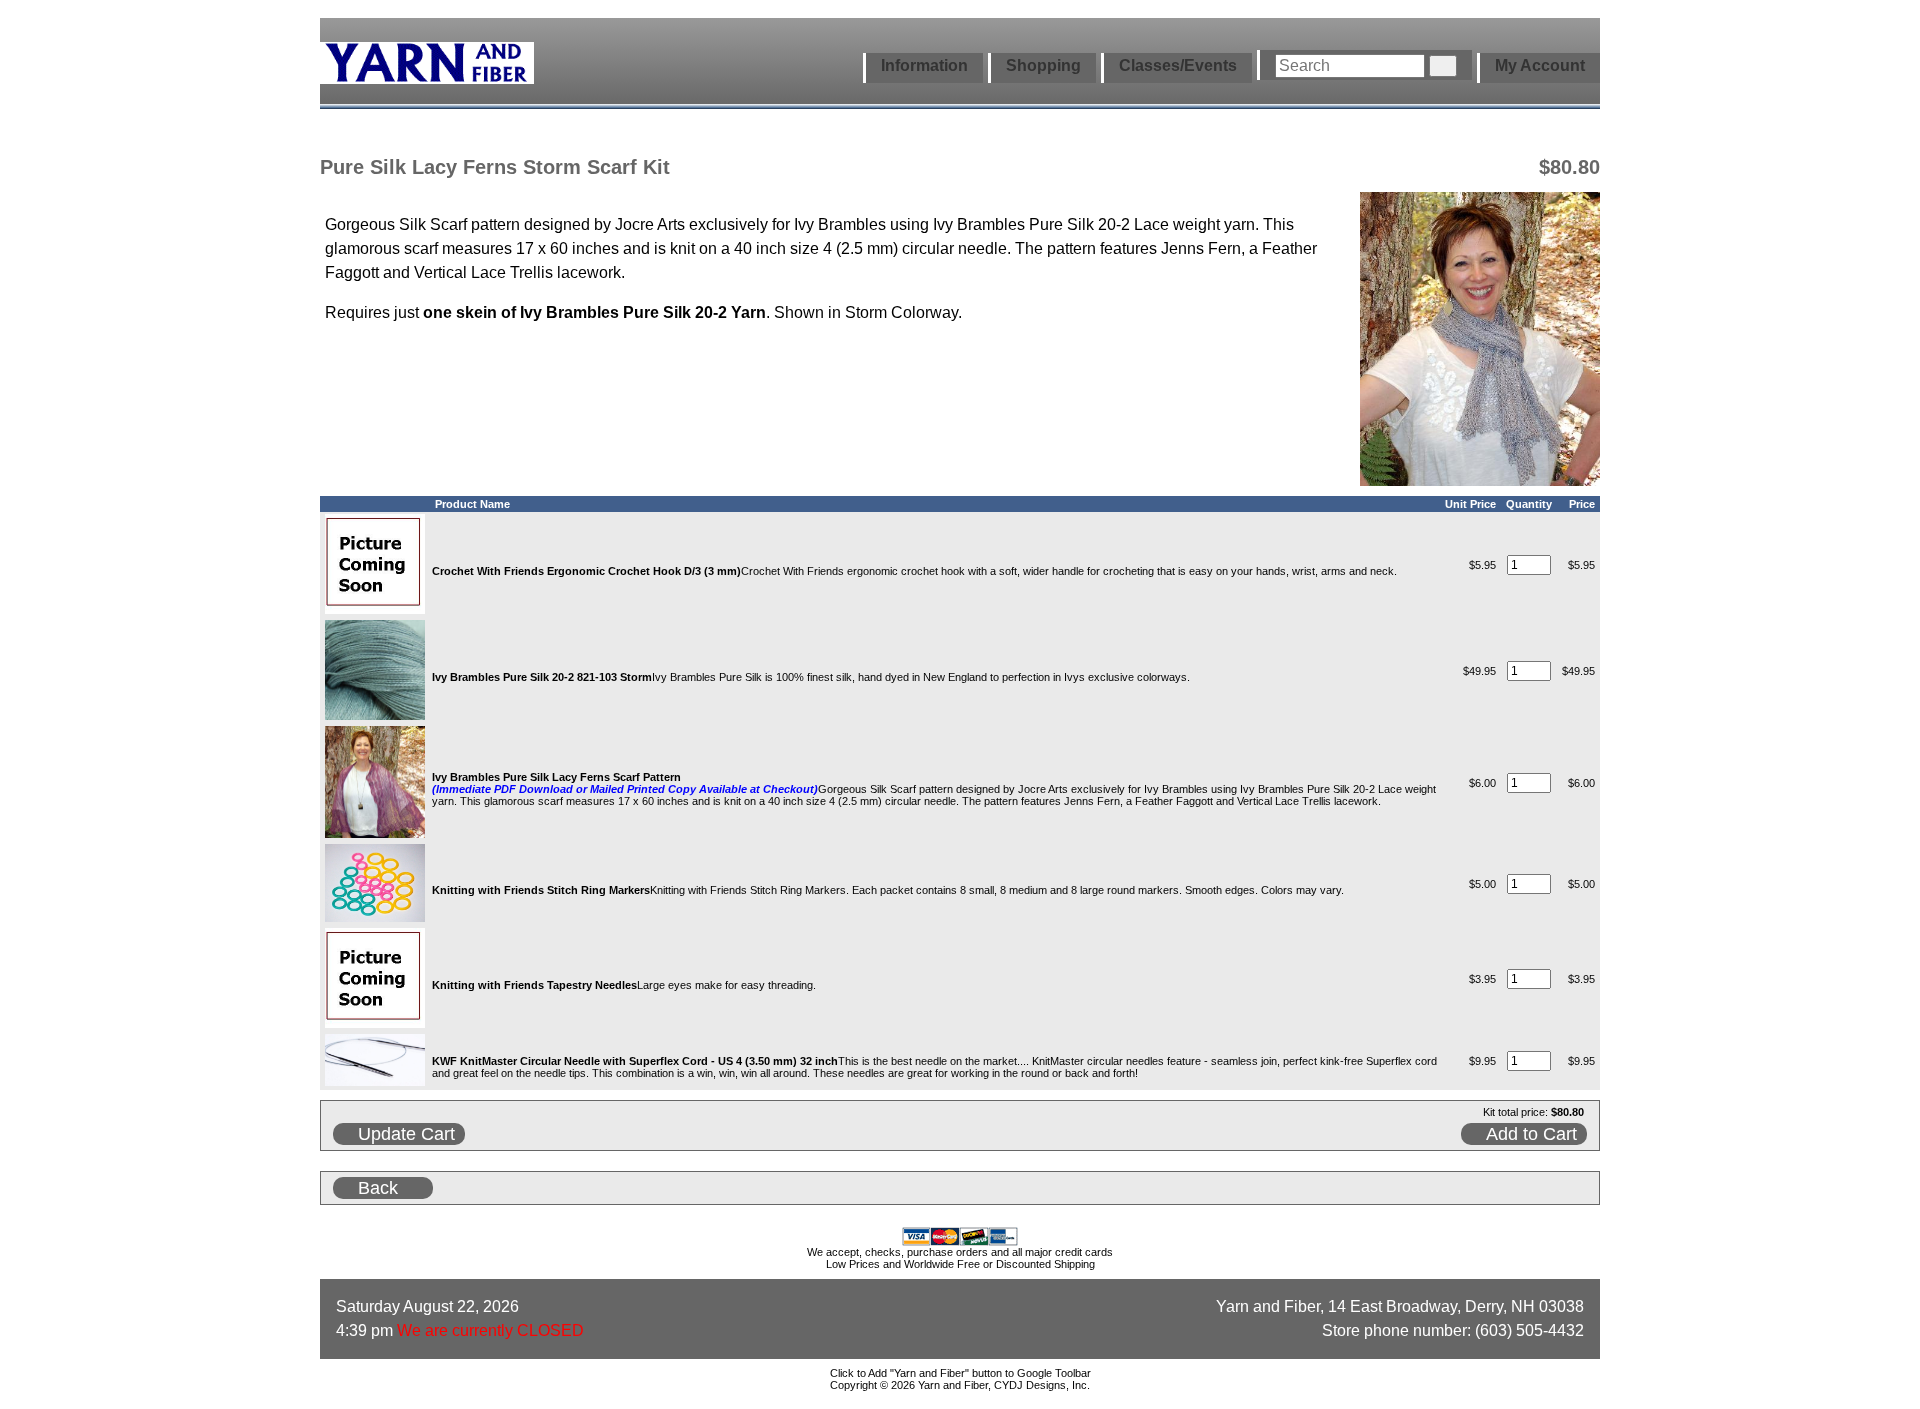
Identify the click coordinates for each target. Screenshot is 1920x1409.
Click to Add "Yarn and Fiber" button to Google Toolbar (960, 1373)
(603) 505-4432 (1529, 1330)
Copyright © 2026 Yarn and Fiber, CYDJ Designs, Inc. (960, 1385)
